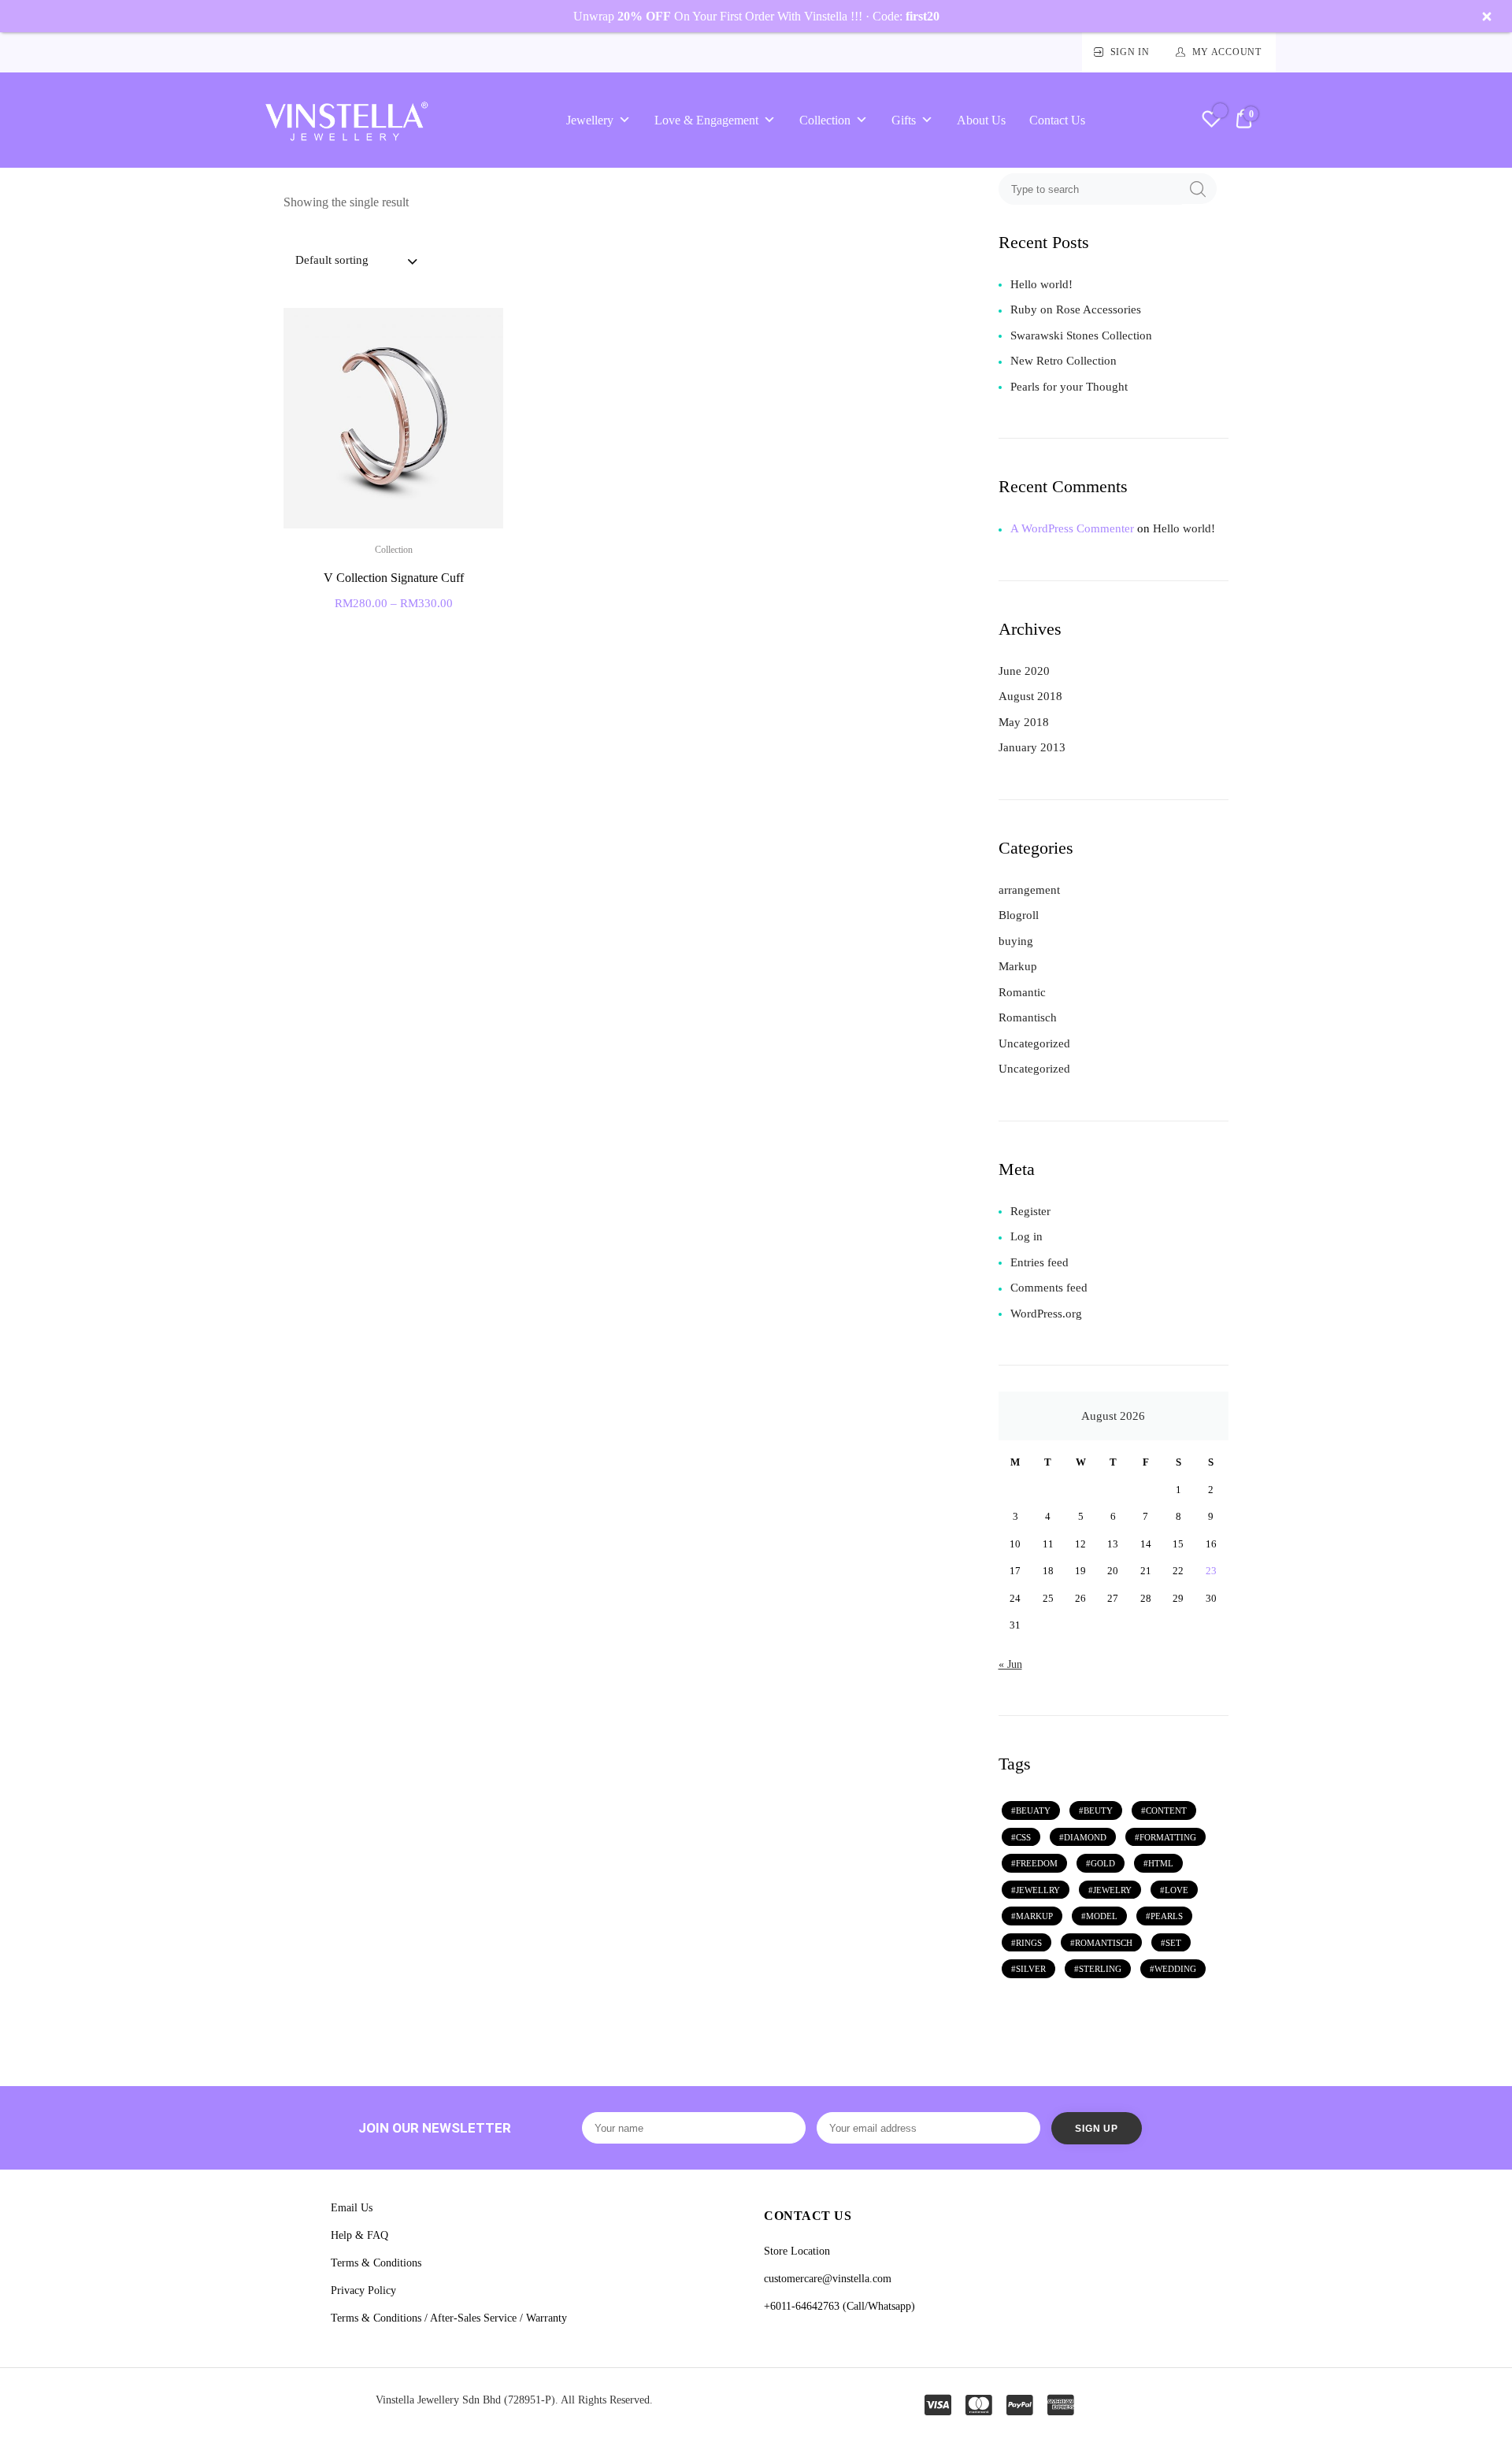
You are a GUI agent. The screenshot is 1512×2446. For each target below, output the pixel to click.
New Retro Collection (1064, 361)
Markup (1018, 966)
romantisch (1104, 1943)
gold (1103, 1863)
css (1023, 1837)
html (1161, 1863)
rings (1029, 1943)
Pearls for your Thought (1069, 387)
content (1166, 1810)
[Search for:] (1092, 189)
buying (1016, 941)
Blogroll (1019, 915)
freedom (1037, 1863)
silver (1031, 1969)
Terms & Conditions (376, 2263)
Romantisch (1028, 1017)
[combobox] (355, 261)
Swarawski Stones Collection (1081, 335)
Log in (1027, 1236)
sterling (1100, 1969)
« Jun (1010, 1664)
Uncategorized (1034, 1043)
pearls (1167, 1916)
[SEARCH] (1198, 189)
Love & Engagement (706, 120)
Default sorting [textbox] (332, 260)
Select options (393, 636)
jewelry (1112, 1890)
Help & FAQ (359, 2235)
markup (1034, 1916)
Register (1030, 1211)
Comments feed (1049, 1288)
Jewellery (590, 120)
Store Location (797, 2251)
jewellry (1038, 1890)
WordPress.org (1046, 1314)
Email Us (352, 2208)
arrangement (1029, 890)
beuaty (1033, 1810)
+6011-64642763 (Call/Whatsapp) (839, 2306)
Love (1177, 1890)
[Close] (1487, 17)
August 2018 (1030, 696)
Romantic (1022, 992)
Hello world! (1041, 284)
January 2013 (1032, 747)
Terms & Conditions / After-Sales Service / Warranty (449, 2318)
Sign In (1130, 52)
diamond (1085, 1837)
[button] (482, 330)
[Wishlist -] (1212, 121)
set (1173, 1943)
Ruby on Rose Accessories (1076, 309)
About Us (981, 120)
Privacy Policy (363, 2290)
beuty (1098, 1810)
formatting (1168, 1837)
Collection (825, 120)
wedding (1175, 1969)
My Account (1227, 52)
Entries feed (1039, 1262)
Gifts (904, 120)
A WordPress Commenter (1072, 528)
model (1102, 1916)
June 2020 (1024, 671)
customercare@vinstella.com (828, 2279)
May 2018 (1024, 722)
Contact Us (1057, 120)
